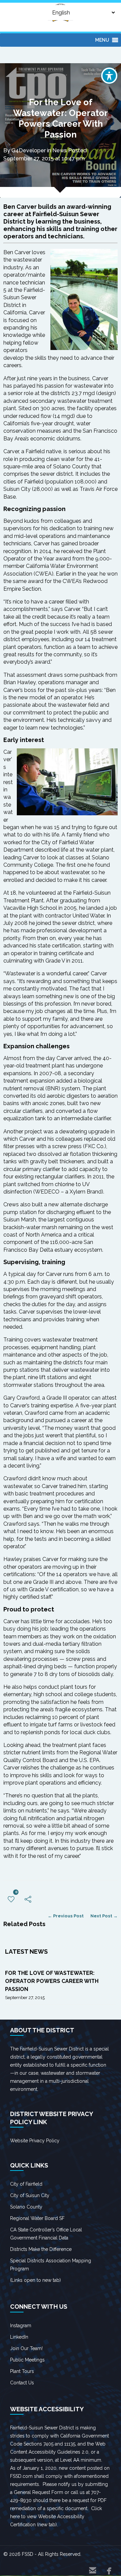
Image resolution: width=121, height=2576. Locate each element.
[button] (102, 40)
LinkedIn (19, 2337)
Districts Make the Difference (41, 2249)
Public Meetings (27, 2360)
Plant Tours (22, 2371)
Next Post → (104, 1916)
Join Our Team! (26, 2348)
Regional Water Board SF (37, 2218)
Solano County (26, 2207)
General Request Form (38, 2492)
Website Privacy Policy (35, 2141)
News (60, 150)
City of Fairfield (26, 2184)
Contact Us (22, 2383)
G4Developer (29, 150)
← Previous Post (66, 1916)
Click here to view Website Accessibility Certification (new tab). (56, 2516)
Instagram (21, 2326)
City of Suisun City (30, 2195)
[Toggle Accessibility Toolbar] (109, 76)
